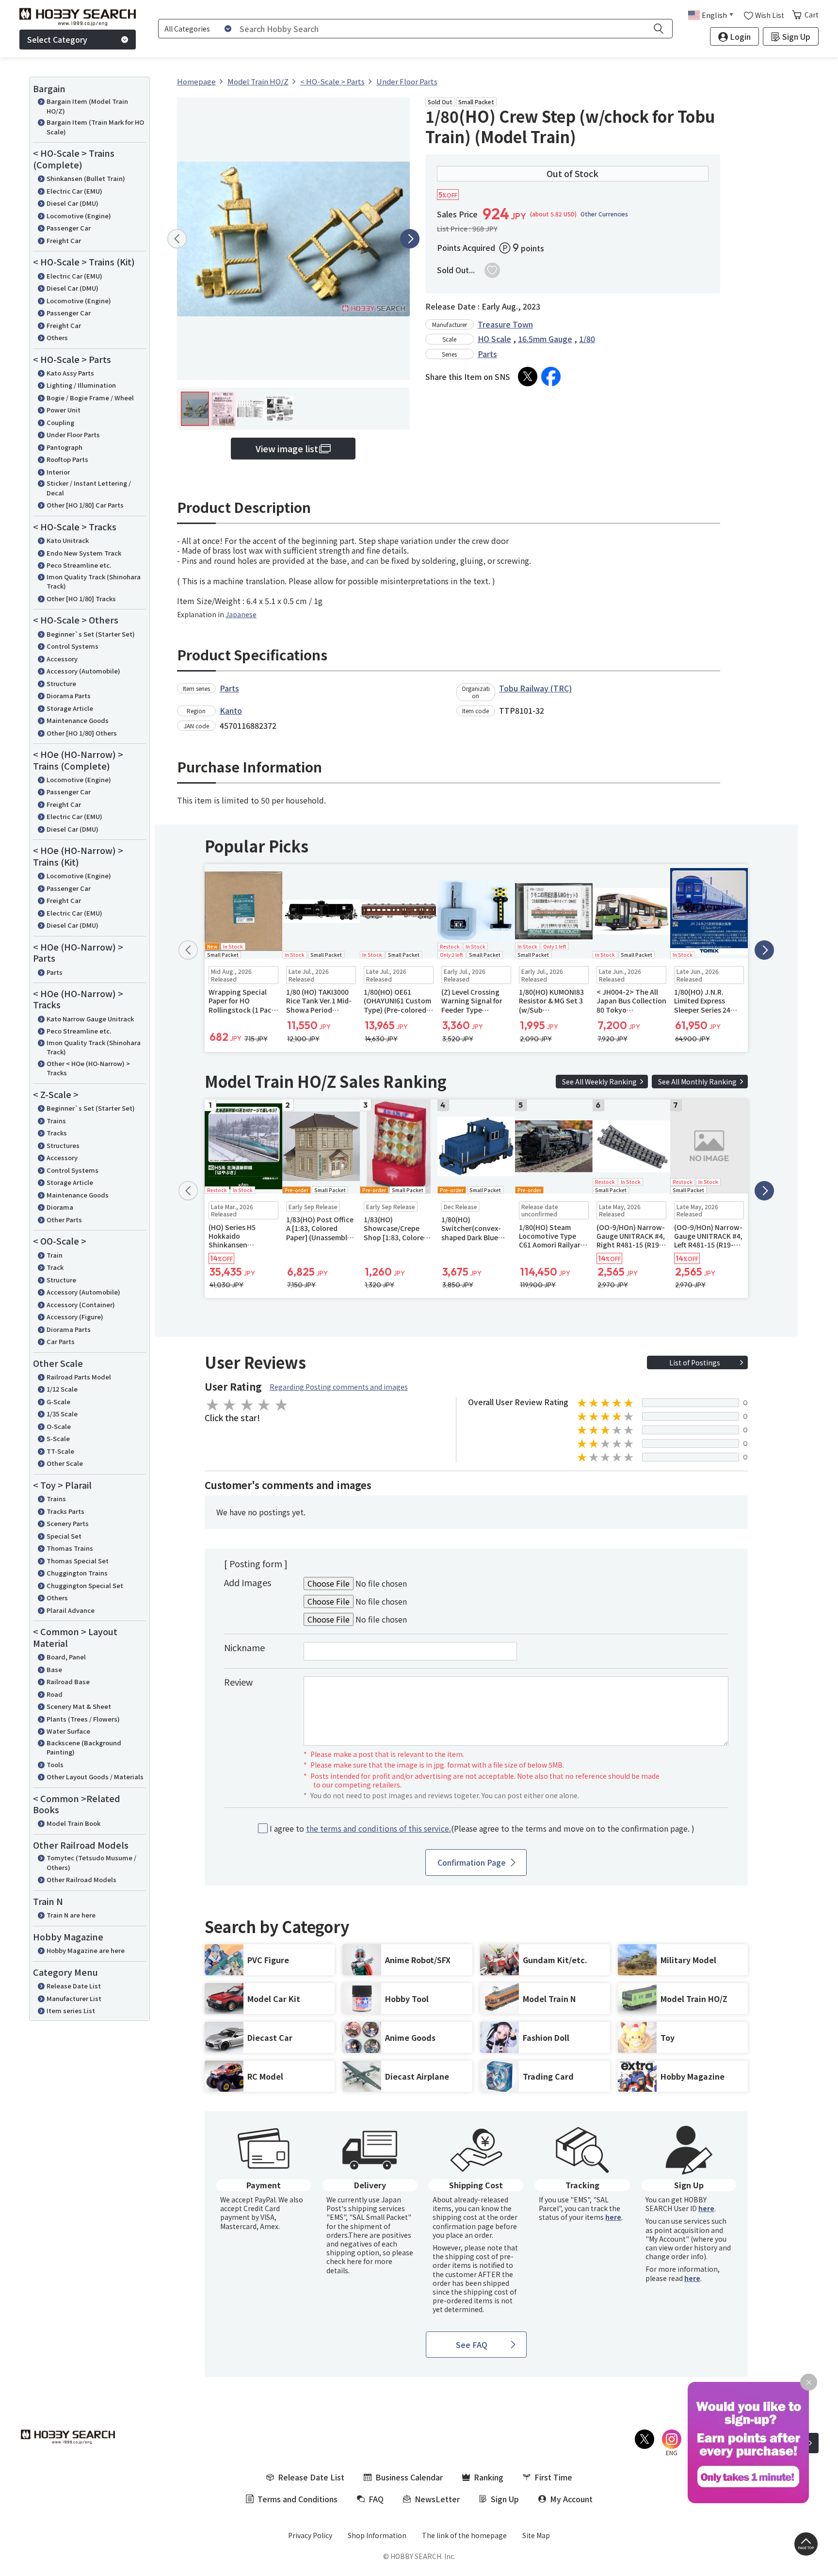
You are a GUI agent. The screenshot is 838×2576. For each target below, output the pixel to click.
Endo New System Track (84, 553)
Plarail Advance (71, 1610)
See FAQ (472, 2345)
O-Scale (59, 1426)
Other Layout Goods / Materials (95, 1777)
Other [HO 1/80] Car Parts (85, 505)
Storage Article (70, 708)
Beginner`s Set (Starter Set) (91, 634)
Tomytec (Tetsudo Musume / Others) (91, 1862)
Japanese (241, 614)
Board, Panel (66, 1657)
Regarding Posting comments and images (339, 1387)
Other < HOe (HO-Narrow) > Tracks (88, 1068)
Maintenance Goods (78, 720)
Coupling (60, 422)
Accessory (62, 659)
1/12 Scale (62, 1389)
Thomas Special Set (78, 1561)
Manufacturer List (74, 1998)
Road (55, 1694)
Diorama (60, 1207)
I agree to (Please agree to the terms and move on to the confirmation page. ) (482, 1829)
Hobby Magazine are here (86, 1950)
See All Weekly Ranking (599, 1082)
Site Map (536, 2535)
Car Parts (61, 1341)
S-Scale (58, 1438)
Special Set (64, 1536)
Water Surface (68, 1731)
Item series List (71, 2010)
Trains (56, 1121)
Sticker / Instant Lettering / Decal (89, 488)
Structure (61, 683)
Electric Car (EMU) (74, 191)
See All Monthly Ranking (697, 1082)
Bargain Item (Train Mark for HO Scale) (95, 127)
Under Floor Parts (73, 435)
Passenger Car (69, 228)
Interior (58, 472)
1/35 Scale (62, 1414)
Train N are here (71, 1915)
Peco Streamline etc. (79, 565)
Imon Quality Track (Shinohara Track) (94, 582)
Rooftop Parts (67, 459)
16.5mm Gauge (545, 339)
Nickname (244, 1647)
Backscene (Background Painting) (84, 1747)
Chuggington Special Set (85, 1585)
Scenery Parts (68, 1523)
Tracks (57, 1133)
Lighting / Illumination (81, 385)
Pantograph (64, 447)
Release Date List (74, 1986)
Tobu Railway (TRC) (535, 688)
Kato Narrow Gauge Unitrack (90, 1019)
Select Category (57, 39)
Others (57, 337)
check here (344, 2261)
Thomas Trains (70, 1548)
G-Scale (58, 1402)
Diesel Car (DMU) (73, 203)
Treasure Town (505, 324)
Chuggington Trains (77, 1573)
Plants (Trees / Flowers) (83, 1719)
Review (238, 1682)
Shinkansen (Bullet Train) (86, 178)
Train (55, 1255)
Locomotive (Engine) (79, 216)
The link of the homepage (464, 2535)
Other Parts (64, 1220)
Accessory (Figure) (75, 1317)
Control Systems (73, 646)
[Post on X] (528, 377)
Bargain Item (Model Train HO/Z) (87, 106)
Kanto (231, 710)
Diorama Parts (69, 696)
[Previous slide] (177, 239)
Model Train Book (73, 1823)
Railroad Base (68, 1682)
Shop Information (377, 2535)
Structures (63, 1145)
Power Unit (64, 410)
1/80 (587, 339)
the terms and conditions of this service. (379, 1828)
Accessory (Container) (81, 1304)
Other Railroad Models (81, 1879)
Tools (55, 1764)
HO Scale (494, 339)
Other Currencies (604, 214)
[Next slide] (410, 239)
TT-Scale (60, 1451)
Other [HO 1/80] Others (82, 733)
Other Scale (65, 1463)
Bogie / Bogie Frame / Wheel (90, 398)
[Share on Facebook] (551, 377)
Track (55, 1267)
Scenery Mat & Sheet (79, 1706)
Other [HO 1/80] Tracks (81, 599)
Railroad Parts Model (79, 1377)
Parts (55, 972)
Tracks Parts (65, 1511)
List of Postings (695, 1362)
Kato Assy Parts (70, 373)
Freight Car (64, 240)
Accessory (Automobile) (83, 671)
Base (54, 1669)
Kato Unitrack (68, 540)
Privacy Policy (310, 2535)
